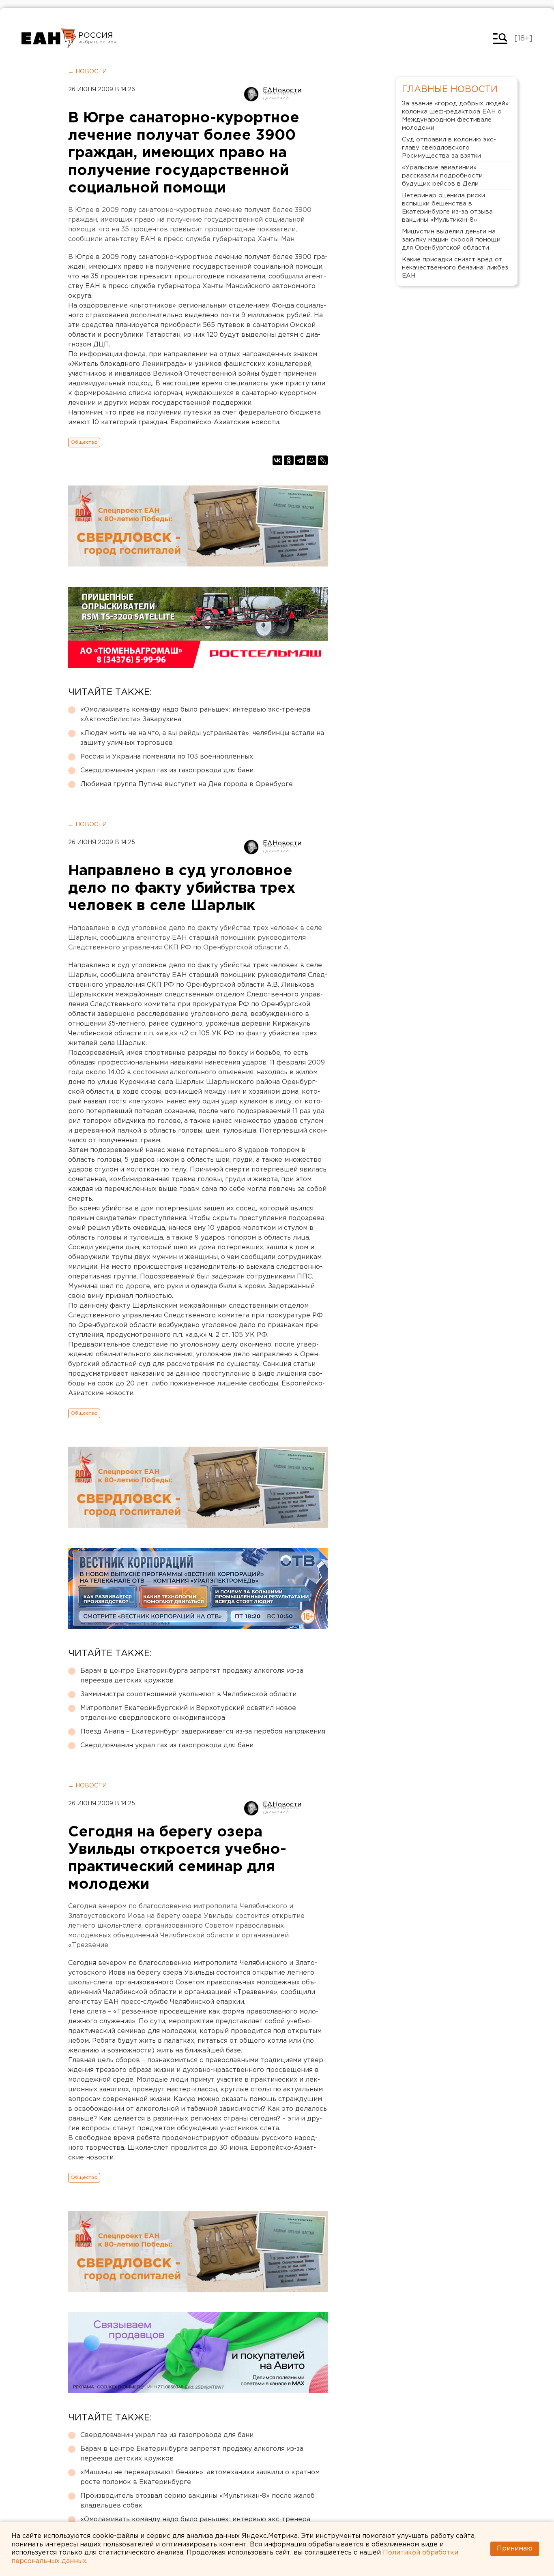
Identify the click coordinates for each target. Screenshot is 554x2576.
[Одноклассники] (289, 460)
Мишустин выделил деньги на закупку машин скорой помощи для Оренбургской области (451, 240)
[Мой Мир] (311, 460)
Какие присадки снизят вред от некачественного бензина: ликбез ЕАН (455, 268)
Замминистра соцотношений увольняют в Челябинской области (188, 1694)
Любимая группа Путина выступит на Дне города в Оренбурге (187, 784)
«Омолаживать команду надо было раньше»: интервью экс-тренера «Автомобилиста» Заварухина (195, 715)
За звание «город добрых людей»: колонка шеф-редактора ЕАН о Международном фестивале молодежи (456, 116)
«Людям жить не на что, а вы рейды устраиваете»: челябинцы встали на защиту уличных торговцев (202, 738)
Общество (84, 442)
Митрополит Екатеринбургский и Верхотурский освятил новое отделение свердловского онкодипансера (188, 1713)
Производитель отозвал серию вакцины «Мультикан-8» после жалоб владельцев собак (198, 2501)
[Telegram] (300, 460)
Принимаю (515, 2549)
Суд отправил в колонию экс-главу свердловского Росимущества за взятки (449, 148)
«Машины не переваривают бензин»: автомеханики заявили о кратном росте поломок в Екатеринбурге (200, 2477)
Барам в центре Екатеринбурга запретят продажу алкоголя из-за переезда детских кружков (192, 1676)
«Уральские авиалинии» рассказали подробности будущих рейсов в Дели (442, 176)
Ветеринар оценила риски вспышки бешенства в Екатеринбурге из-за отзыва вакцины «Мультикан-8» (447, 208)
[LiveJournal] (323, 460)
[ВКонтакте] (277, 460)
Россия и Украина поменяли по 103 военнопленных (167, 757)
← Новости (87, 72)
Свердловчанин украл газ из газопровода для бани (167, 771)
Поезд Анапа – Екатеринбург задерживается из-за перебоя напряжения (203, 1732)
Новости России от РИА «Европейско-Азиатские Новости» (49, 38)
